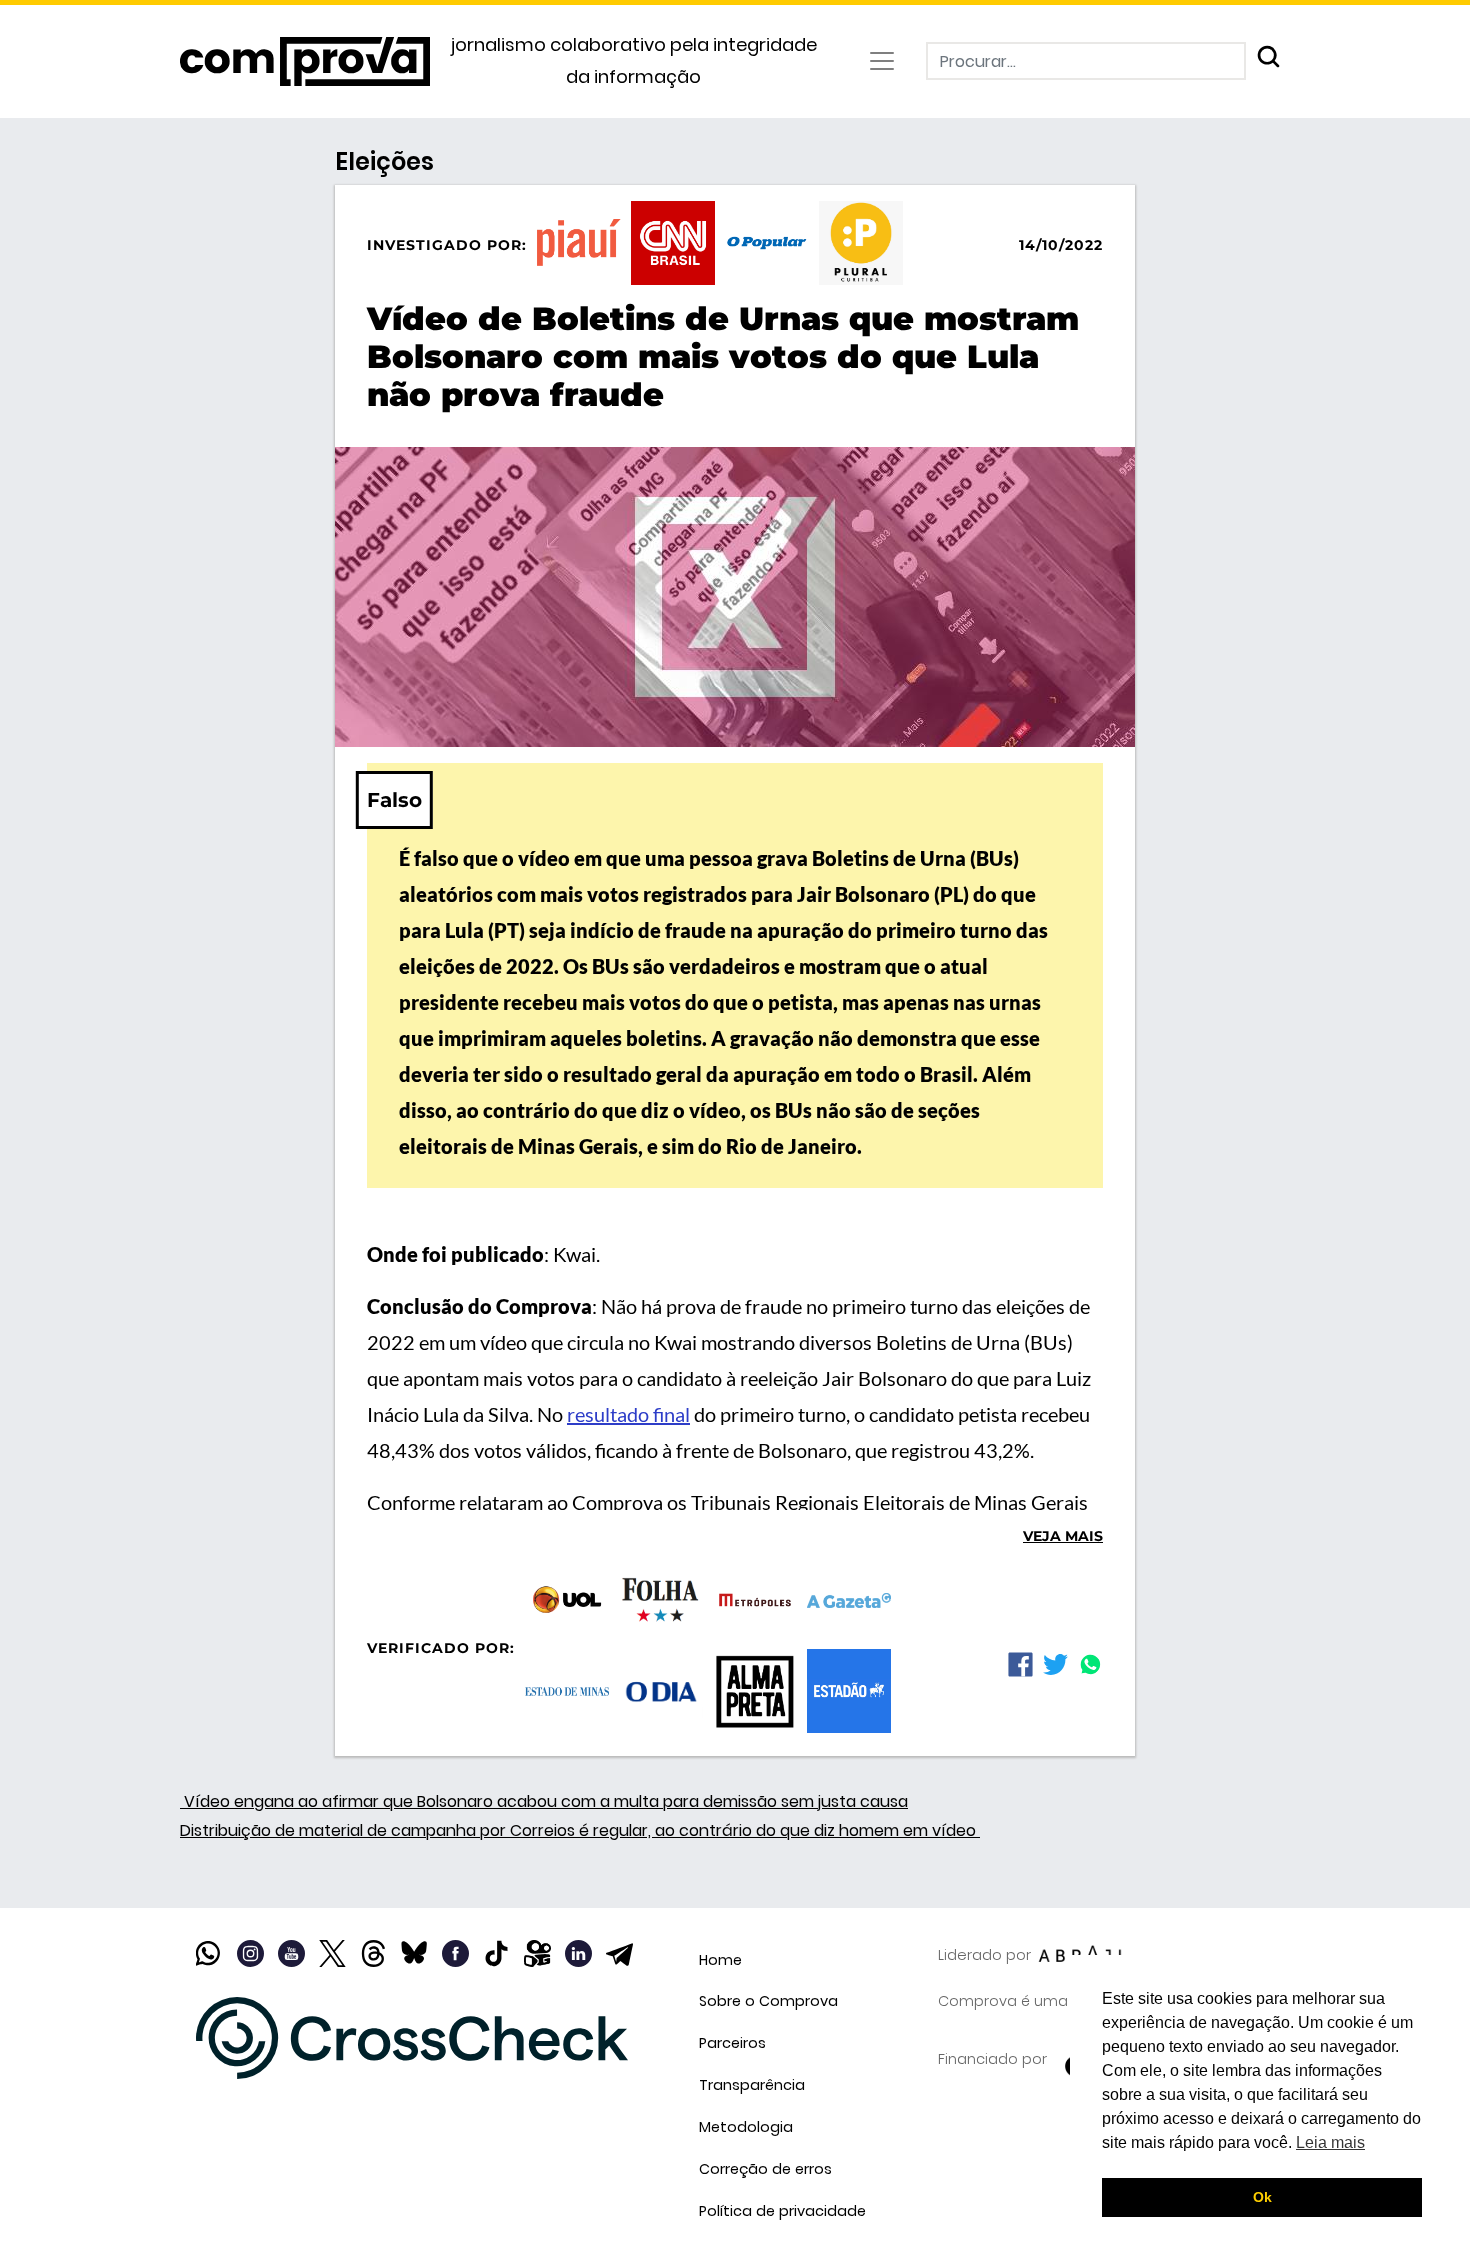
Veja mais (1063, 1536)
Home (720, 1960)
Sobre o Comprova (768, 2001)
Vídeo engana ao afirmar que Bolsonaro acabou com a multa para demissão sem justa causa (544, 1801)
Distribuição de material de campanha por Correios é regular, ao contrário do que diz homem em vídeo (580, 1830)
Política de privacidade (782, 2211)
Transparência (752, 2085)
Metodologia (746, 2127)
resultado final (628, 1414)
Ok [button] (1262, 2197)
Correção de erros (765, 2169)
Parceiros (732, 2043)
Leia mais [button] (1330, 2142)
